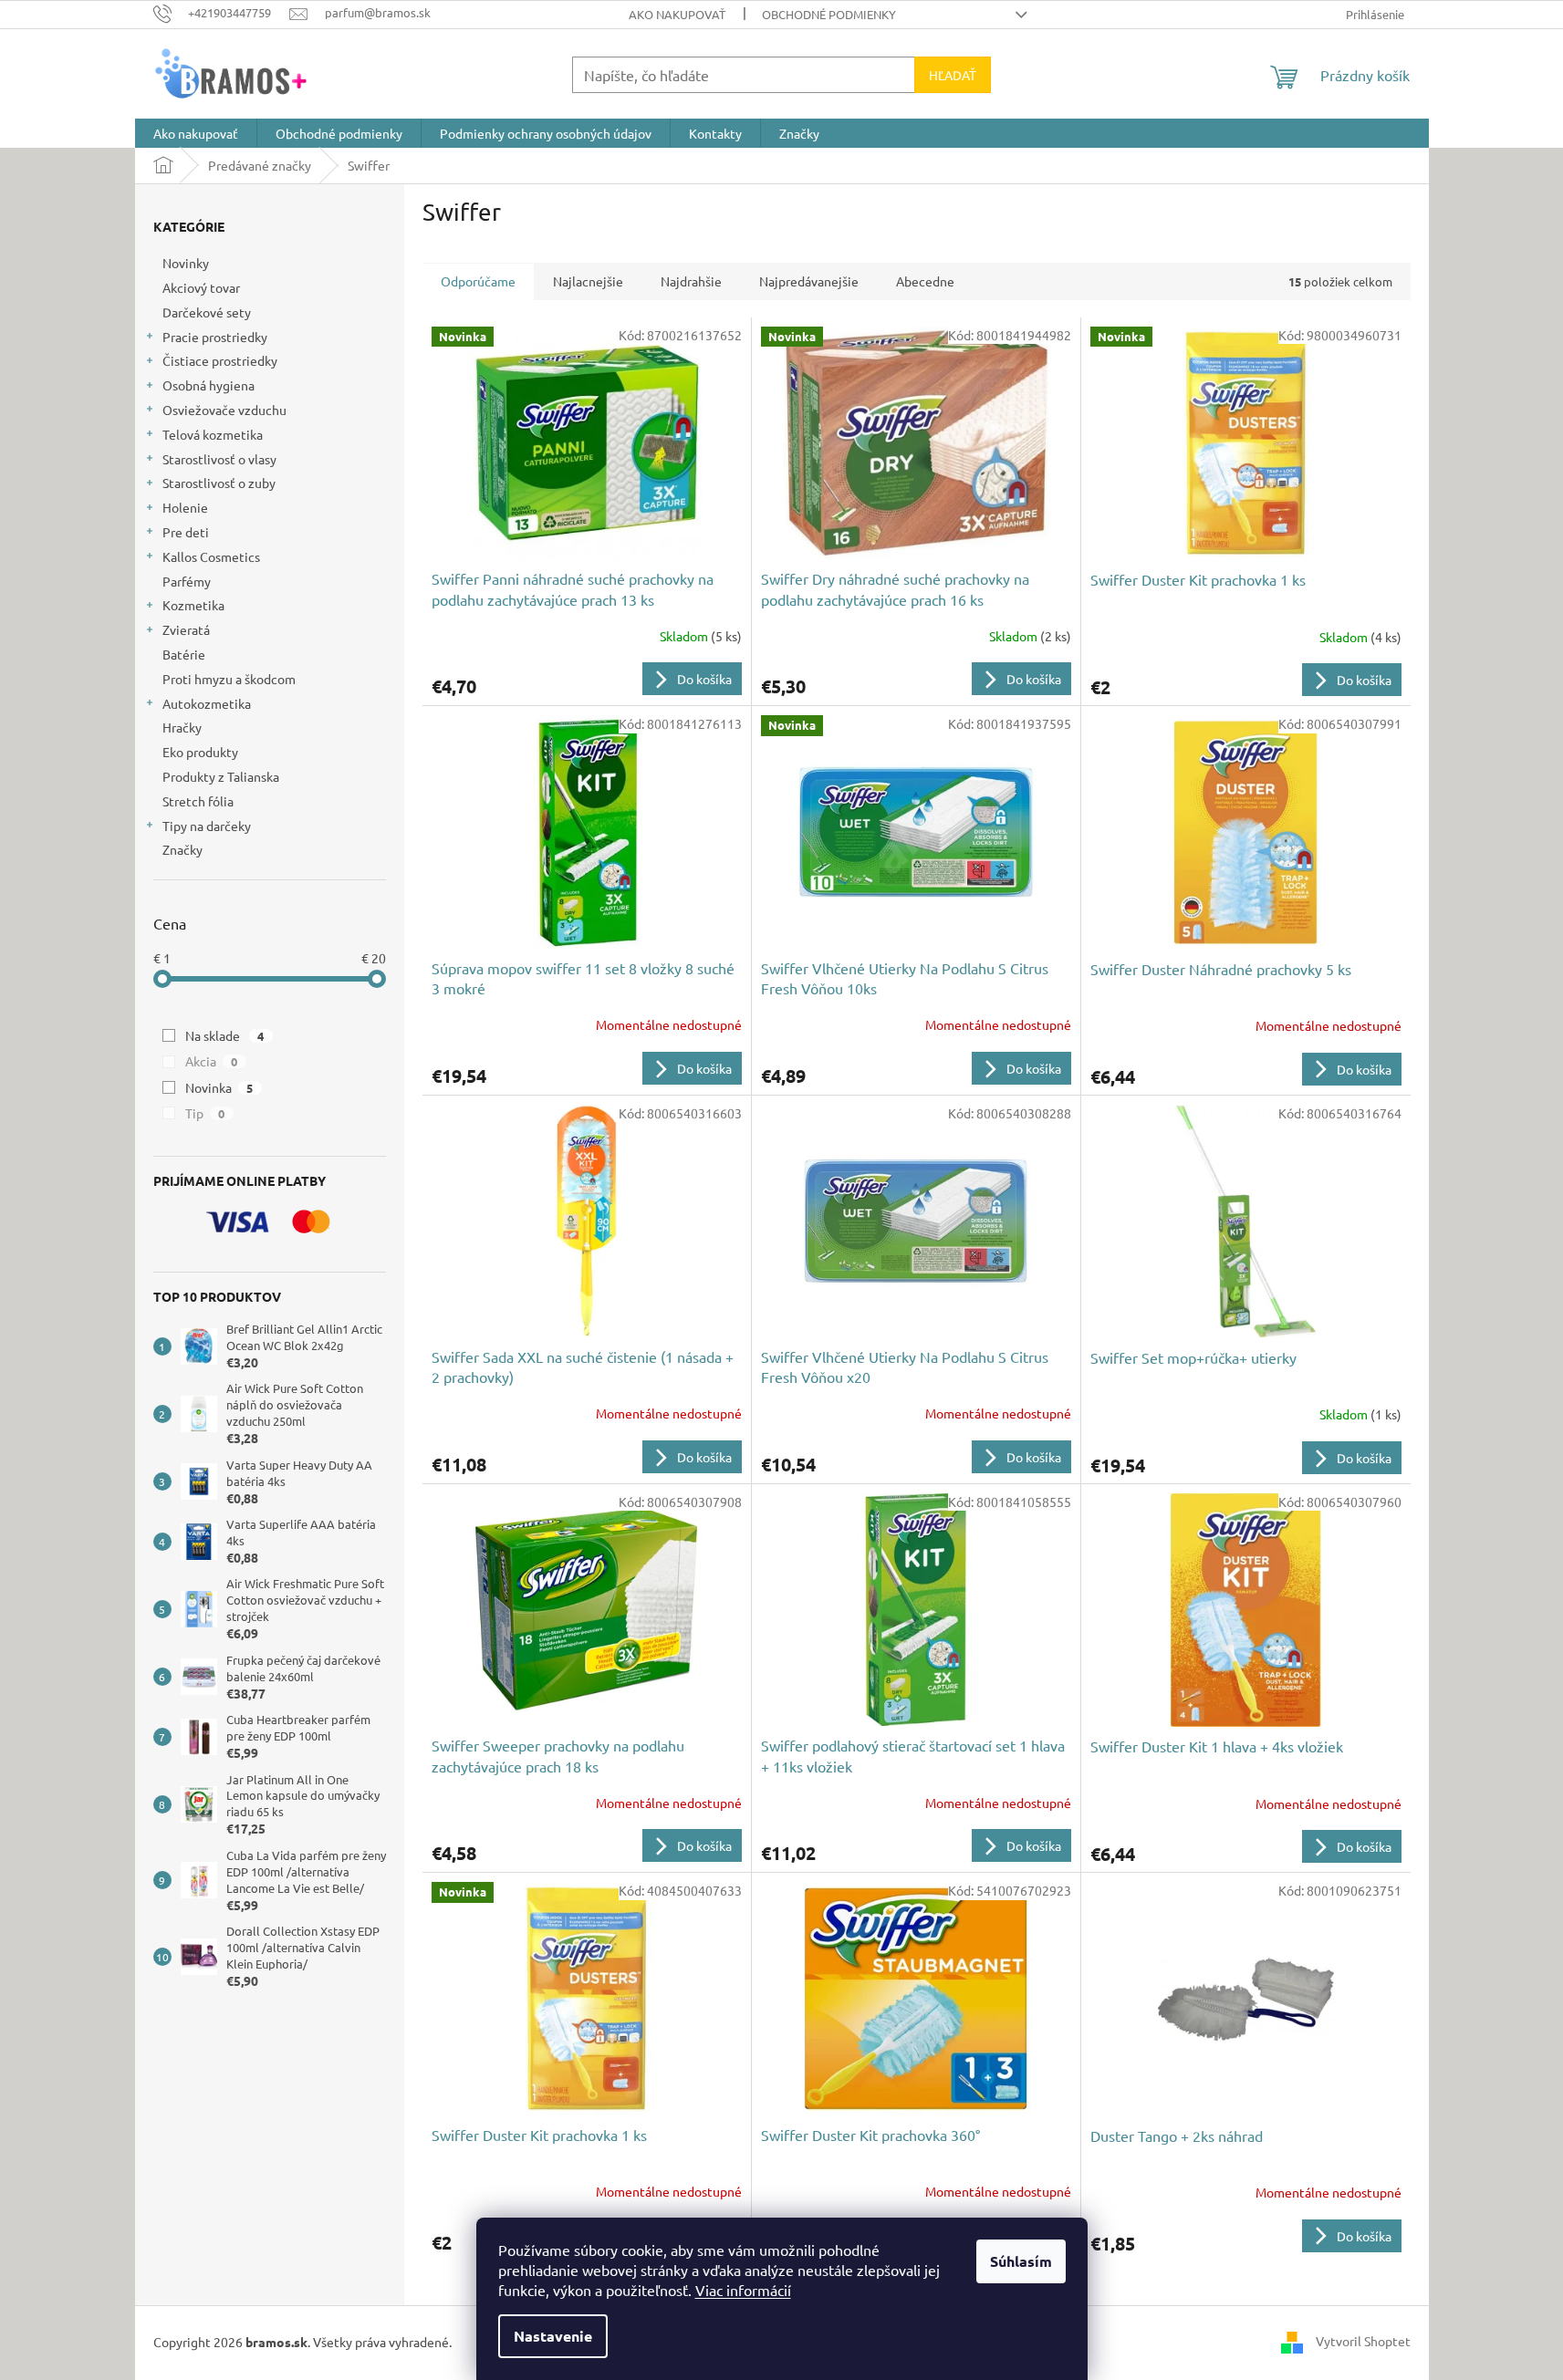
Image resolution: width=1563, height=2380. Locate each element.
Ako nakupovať (677, 14)
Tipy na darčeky (207, 826)
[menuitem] (196, 133)
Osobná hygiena (208, 385)
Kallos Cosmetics (211, 556)
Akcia (212, 1061)
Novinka (219, 1087)
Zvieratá (186, 629)
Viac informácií (743, 2290)
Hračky (182, 727)
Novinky (186, 263)
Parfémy (187, 581)
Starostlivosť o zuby (219, 483)
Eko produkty (200, 752)
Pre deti (186, 532)
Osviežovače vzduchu (224, 410)
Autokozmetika (207, 703)
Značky (182, 849)
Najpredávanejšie (809, 281)
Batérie (184, 654)
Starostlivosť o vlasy (219, 459)
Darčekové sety (207, 312)
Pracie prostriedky (215, 337)
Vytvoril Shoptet (1363, 2341)
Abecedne (925, 281)
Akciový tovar (201, 287)
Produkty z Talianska (221, 776)
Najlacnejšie (588, 281)
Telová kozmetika (213, 434)
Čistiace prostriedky (220, 360)
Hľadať (953, 75)
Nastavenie (553, 2336)
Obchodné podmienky (829, 14)
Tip (205, 1113)
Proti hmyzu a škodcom (229, 679)
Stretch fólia (198, 801)
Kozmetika (193, 605)
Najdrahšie (691, 281)
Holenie (185, 507)
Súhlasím (1021, 2261)
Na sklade (225, 1035)
